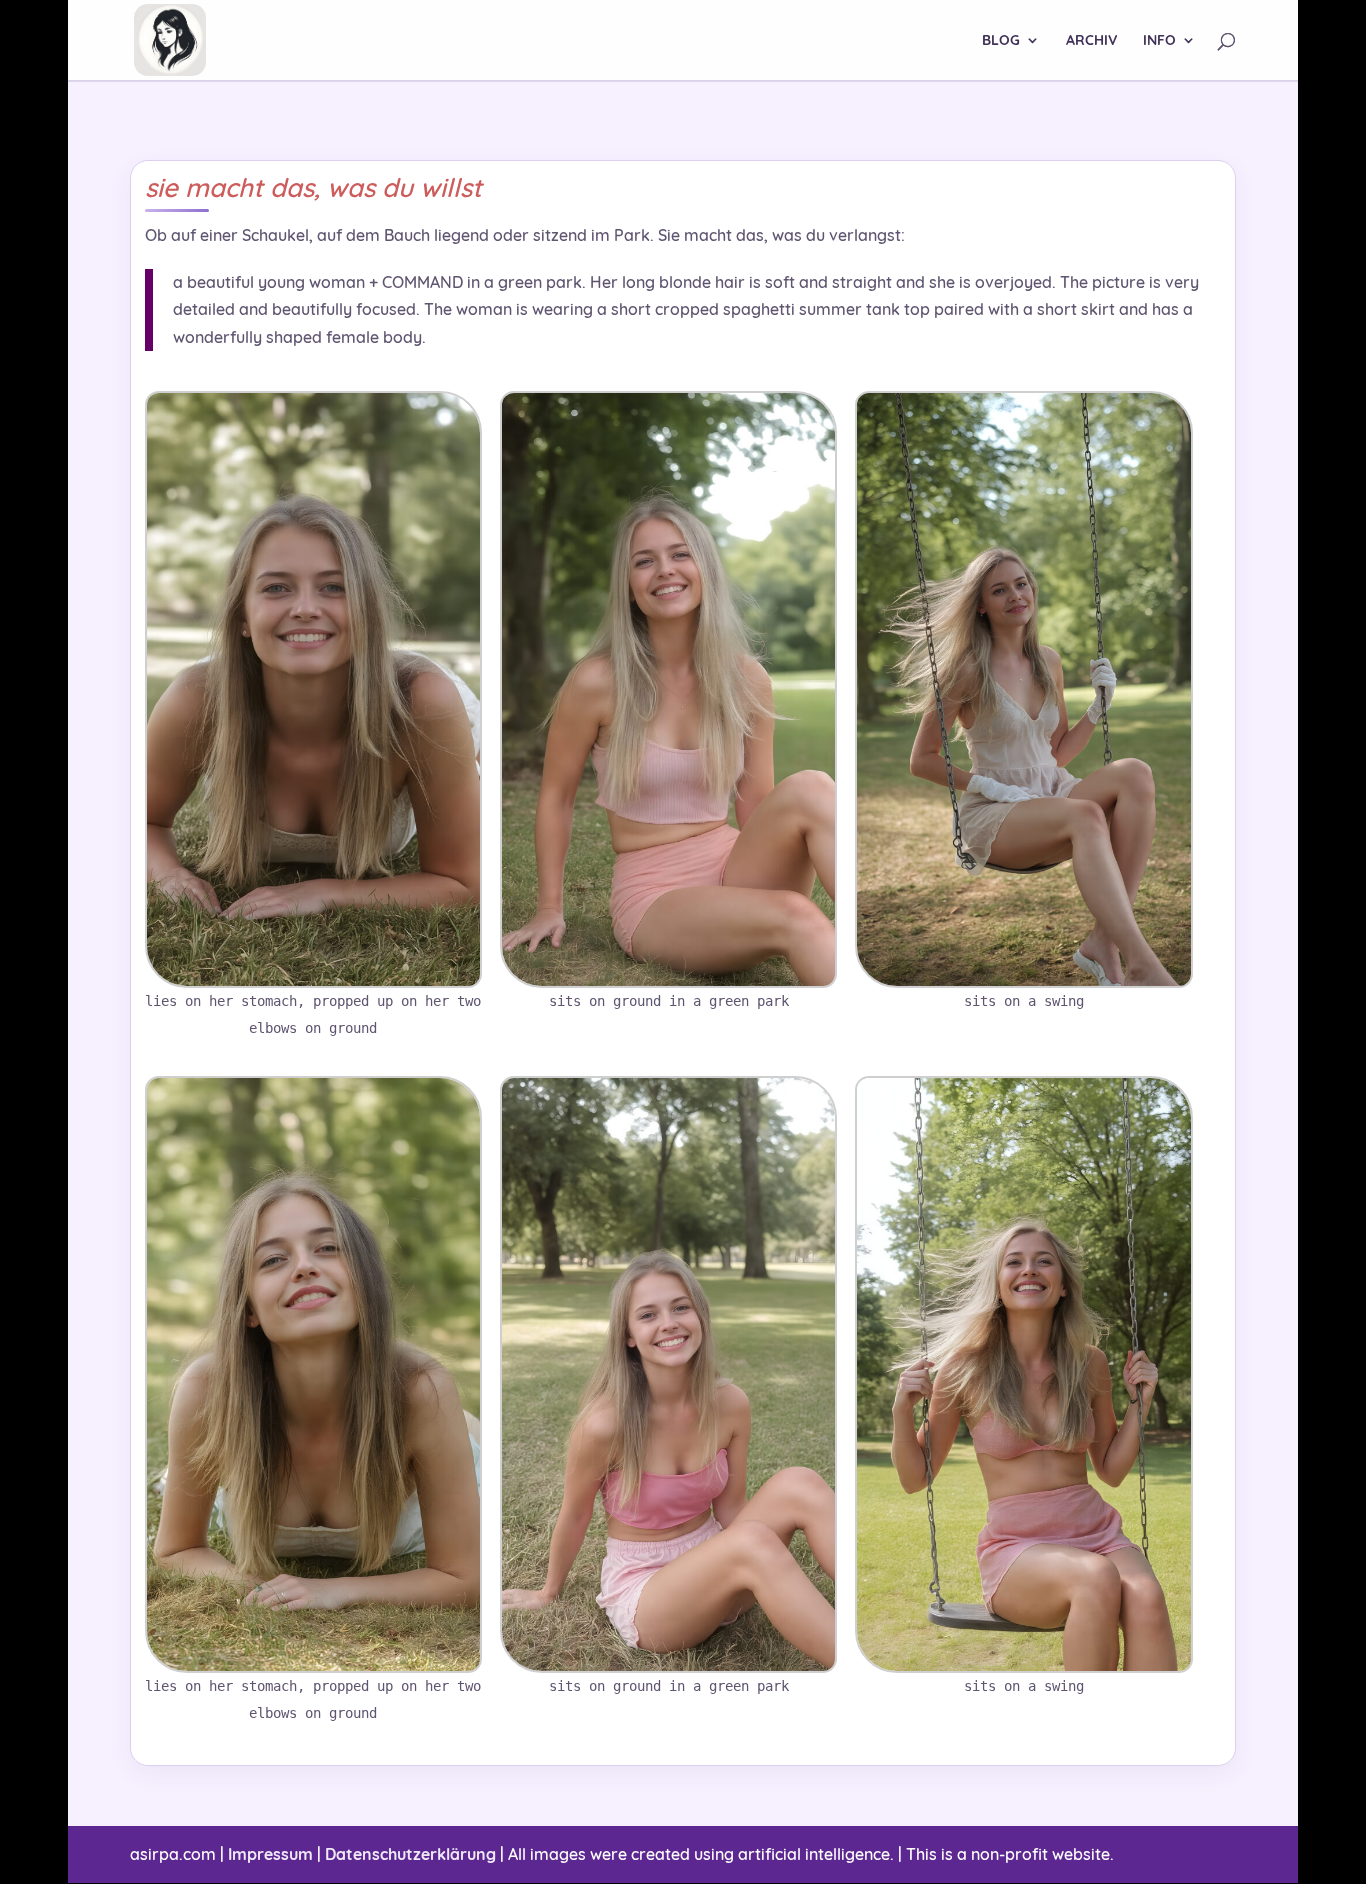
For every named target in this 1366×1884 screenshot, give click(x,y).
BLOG (1001, 41)
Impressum (270, 1854)
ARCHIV (1091, 41)
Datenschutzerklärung (410, 1854)
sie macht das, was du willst (313, 187)
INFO (1159, 41)
